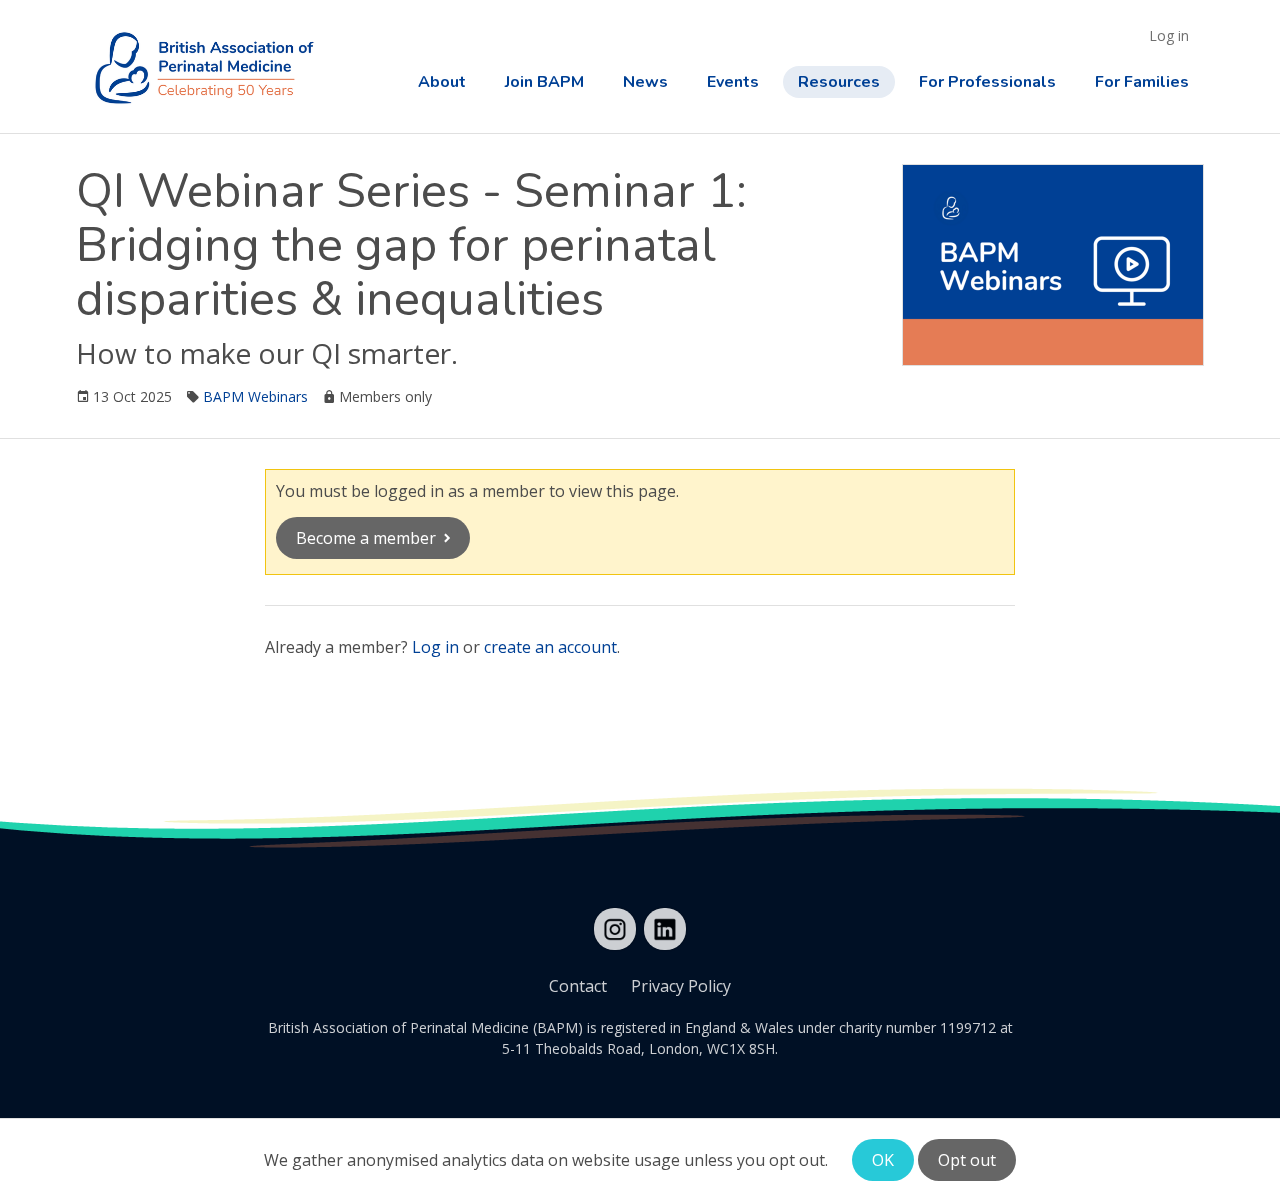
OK (883, 1160)
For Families (1142, 82)
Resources (839, 82)
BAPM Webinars (255, 396)
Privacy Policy (681, 986)
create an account (550, 647)
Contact (578, 986)
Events (733, 82)
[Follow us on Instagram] (615, 929)
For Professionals (987, 82)
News (645, 82)
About (442, 82)
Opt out (967, 1160)
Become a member (366, 538)
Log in (1169, 35)
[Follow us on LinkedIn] (665, 929)
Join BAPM (544, 82)
